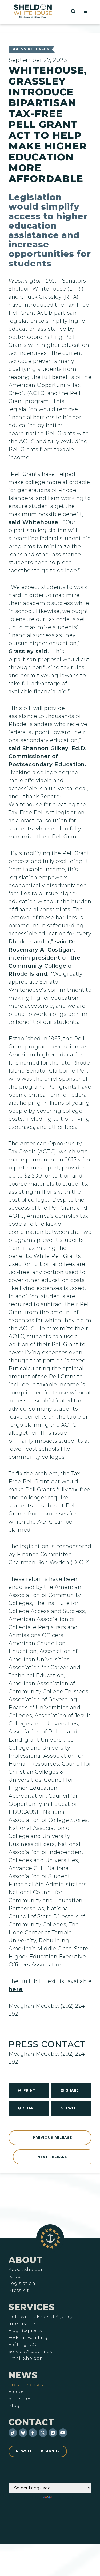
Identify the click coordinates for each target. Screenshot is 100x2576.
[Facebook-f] (33, 2433)
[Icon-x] (43, 2433)
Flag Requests (25, 2331)
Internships (22, 2324)
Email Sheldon (26, 2359)
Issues (16, 2277)
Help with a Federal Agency (41, 2317)
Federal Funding (28, 2338)
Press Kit (19, 2291)
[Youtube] (63, 2433)
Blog (14, 2406)
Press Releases (31, 49)
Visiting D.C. (23, 2345)
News (23, 2375)
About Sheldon (26, 2270)
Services (32, 2307)
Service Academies (30, 2352)
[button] (86, 11)
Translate (68, 2497)
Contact (31, 2422)
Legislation (22, 2284)
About (26, 2260)
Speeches (20, 2399)
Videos (16, 2392)
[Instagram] (53, 2433)
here (16, 1989)
